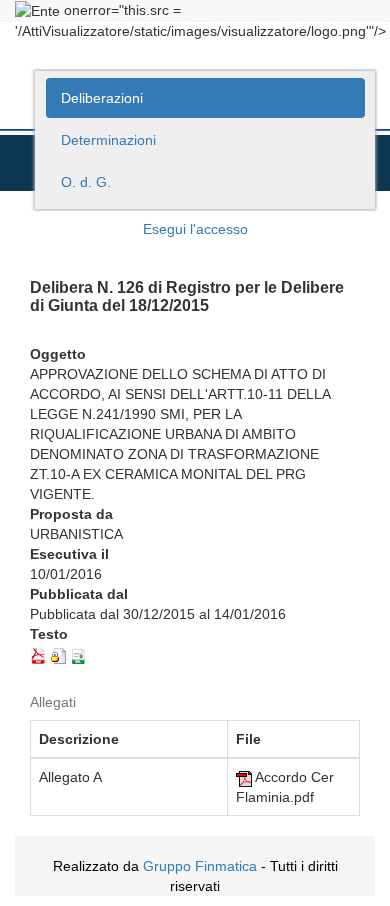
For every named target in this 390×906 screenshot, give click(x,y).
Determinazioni (108, 140)
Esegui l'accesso (195, 229)
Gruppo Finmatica (200, 866)
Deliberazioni (102, 98)
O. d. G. (86, 182)
